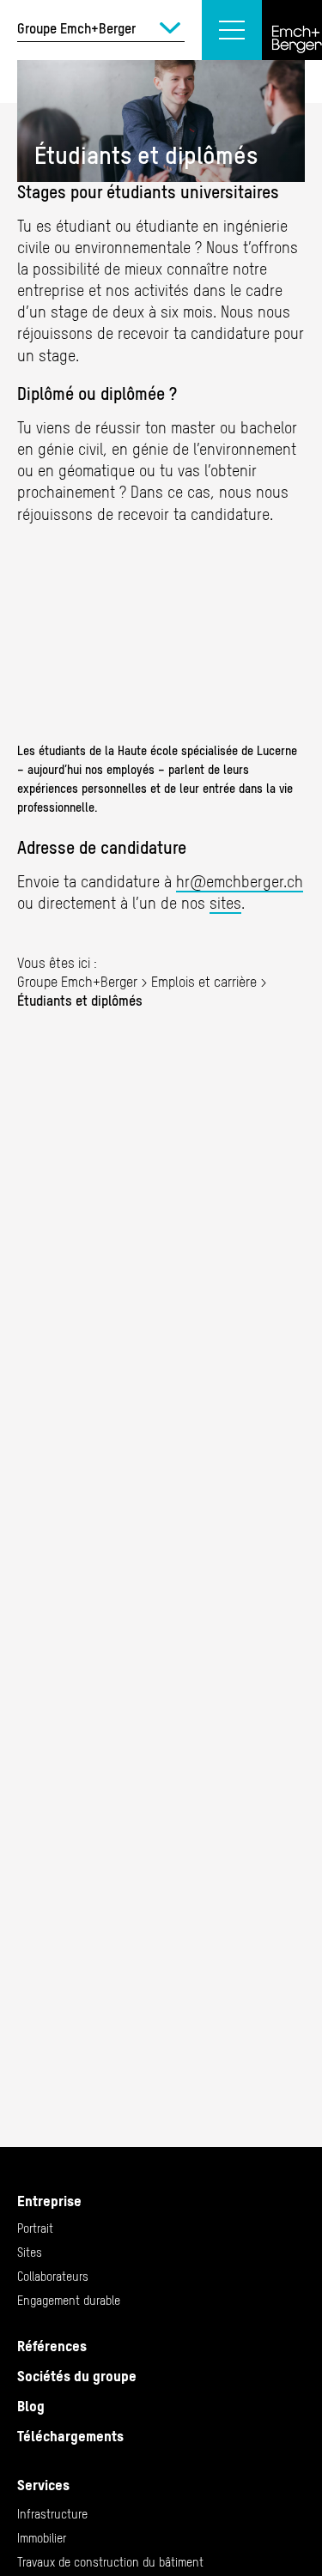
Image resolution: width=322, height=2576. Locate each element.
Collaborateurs (53, 2277)
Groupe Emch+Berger (77, 982)
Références (52, 2346)
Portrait (35, 2228)
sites (225, 903)
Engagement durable (69, 2301)
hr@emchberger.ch (240, 882)
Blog (31, 2406)
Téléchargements (70, 2436)
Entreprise (49, 2201)
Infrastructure (52, 2514)
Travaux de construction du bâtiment (110, 2562)
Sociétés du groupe (77, 2376)
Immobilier (42, 2538)
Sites (30, 2252)
